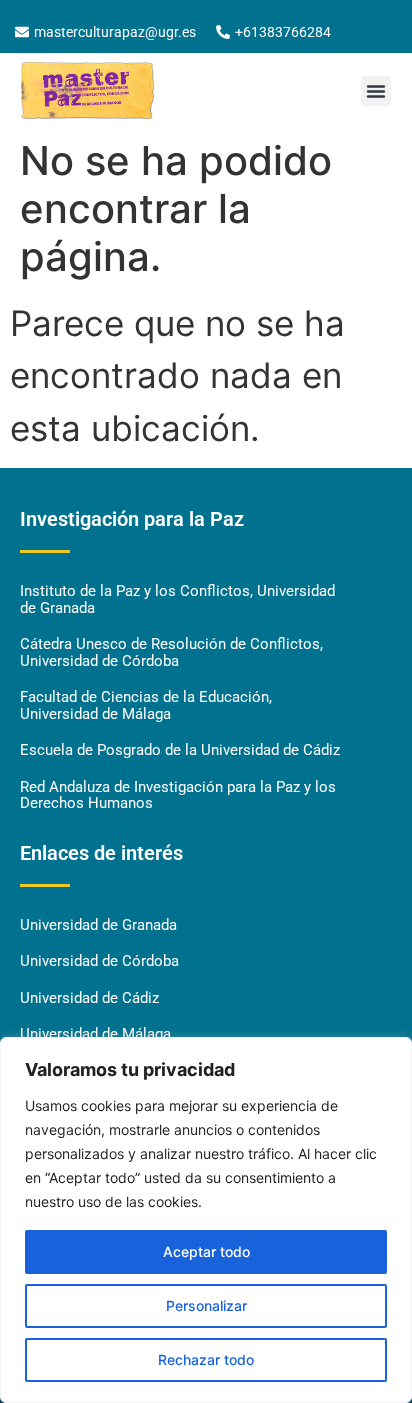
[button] (376, 91)
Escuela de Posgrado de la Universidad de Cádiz (180, 750)
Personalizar (206, 1305)
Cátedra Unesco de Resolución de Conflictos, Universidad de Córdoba (171, 652)
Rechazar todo (206, 1359)
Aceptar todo (206, 1251)
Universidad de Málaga (95, 1034)
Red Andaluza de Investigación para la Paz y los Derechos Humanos (178, 795)
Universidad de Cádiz (89, 998)
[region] (206, 1220)
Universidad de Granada (98, 925)
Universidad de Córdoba (99, 961)
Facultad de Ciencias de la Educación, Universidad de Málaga (146, 705)
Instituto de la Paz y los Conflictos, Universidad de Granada (177, 599)
